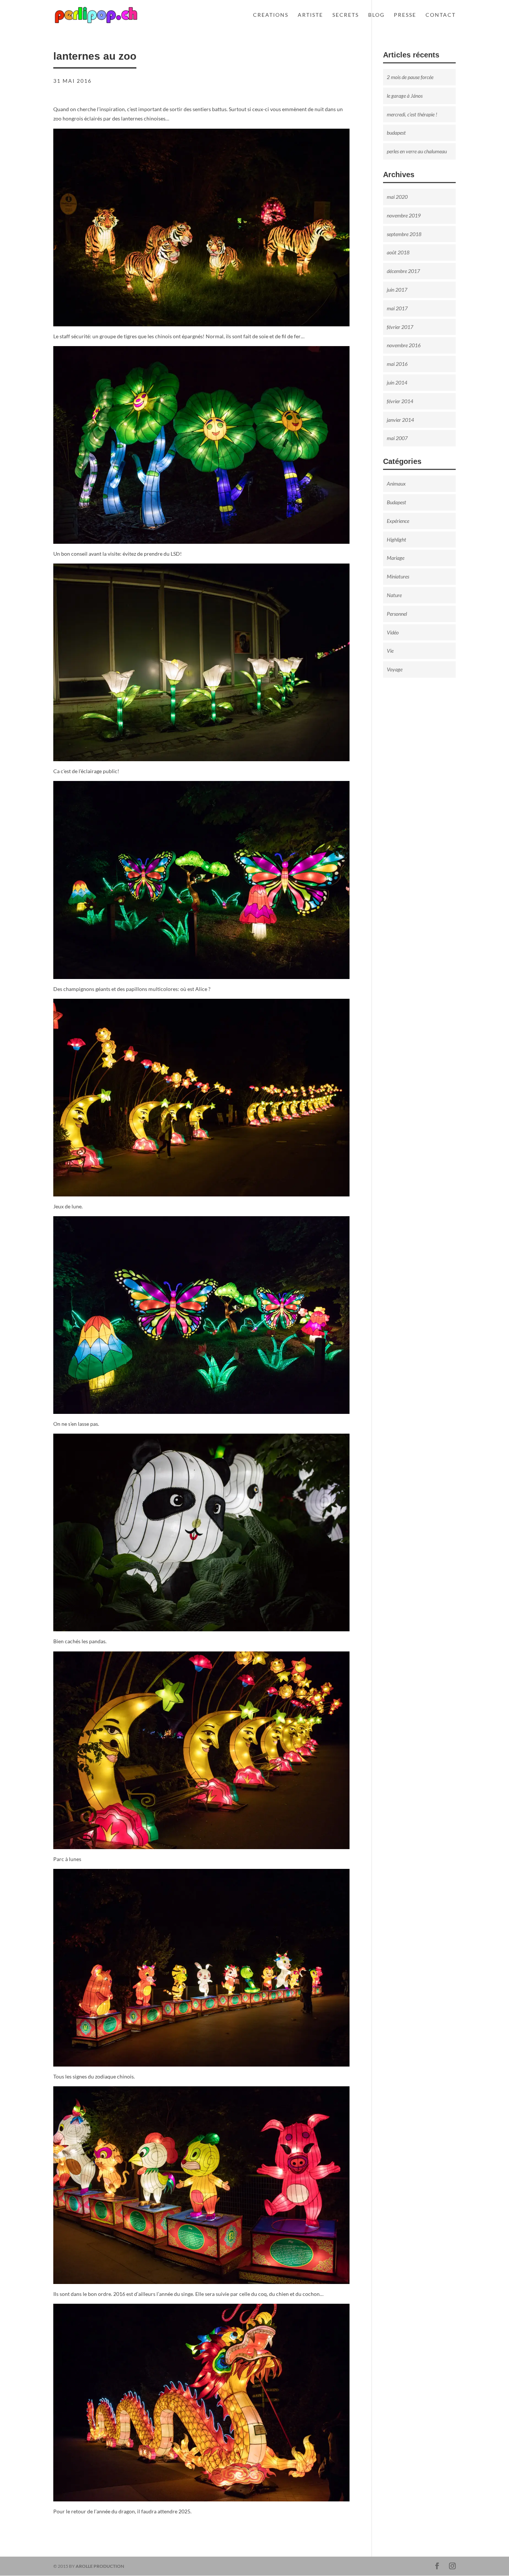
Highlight (396, 539)
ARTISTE (310, 15)
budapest (396, 133)
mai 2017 (397, 308)
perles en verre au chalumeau (417, 151)
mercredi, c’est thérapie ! (412, 114)
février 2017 (400, 327)
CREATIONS (271, 15)
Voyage (395, 669)
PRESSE (405, 15)
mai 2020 (397, 197)
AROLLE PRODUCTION (100, 2566)
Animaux (396, 484)
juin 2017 (397, 290)
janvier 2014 (400, 420)
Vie (390, 651)
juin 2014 (397, 382)
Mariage (396, 558)
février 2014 (400, 401)
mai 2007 (397, 438)
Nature (394, 595)
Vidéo (393, 632)
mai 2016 (397, 364)
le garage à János (405, 96)
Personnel (397, 614)
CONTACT (441, 15)
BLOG (376, 15)
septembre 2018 (404, 234)
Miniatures (398, 576)
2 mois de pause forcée (410, 77)
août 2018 (398, 252)
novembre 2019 (404, 215)
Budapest (396, 502)
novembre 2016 (404, 345)
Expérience (398, 521)
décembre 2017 (403, 271)
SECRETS (346, 15)
